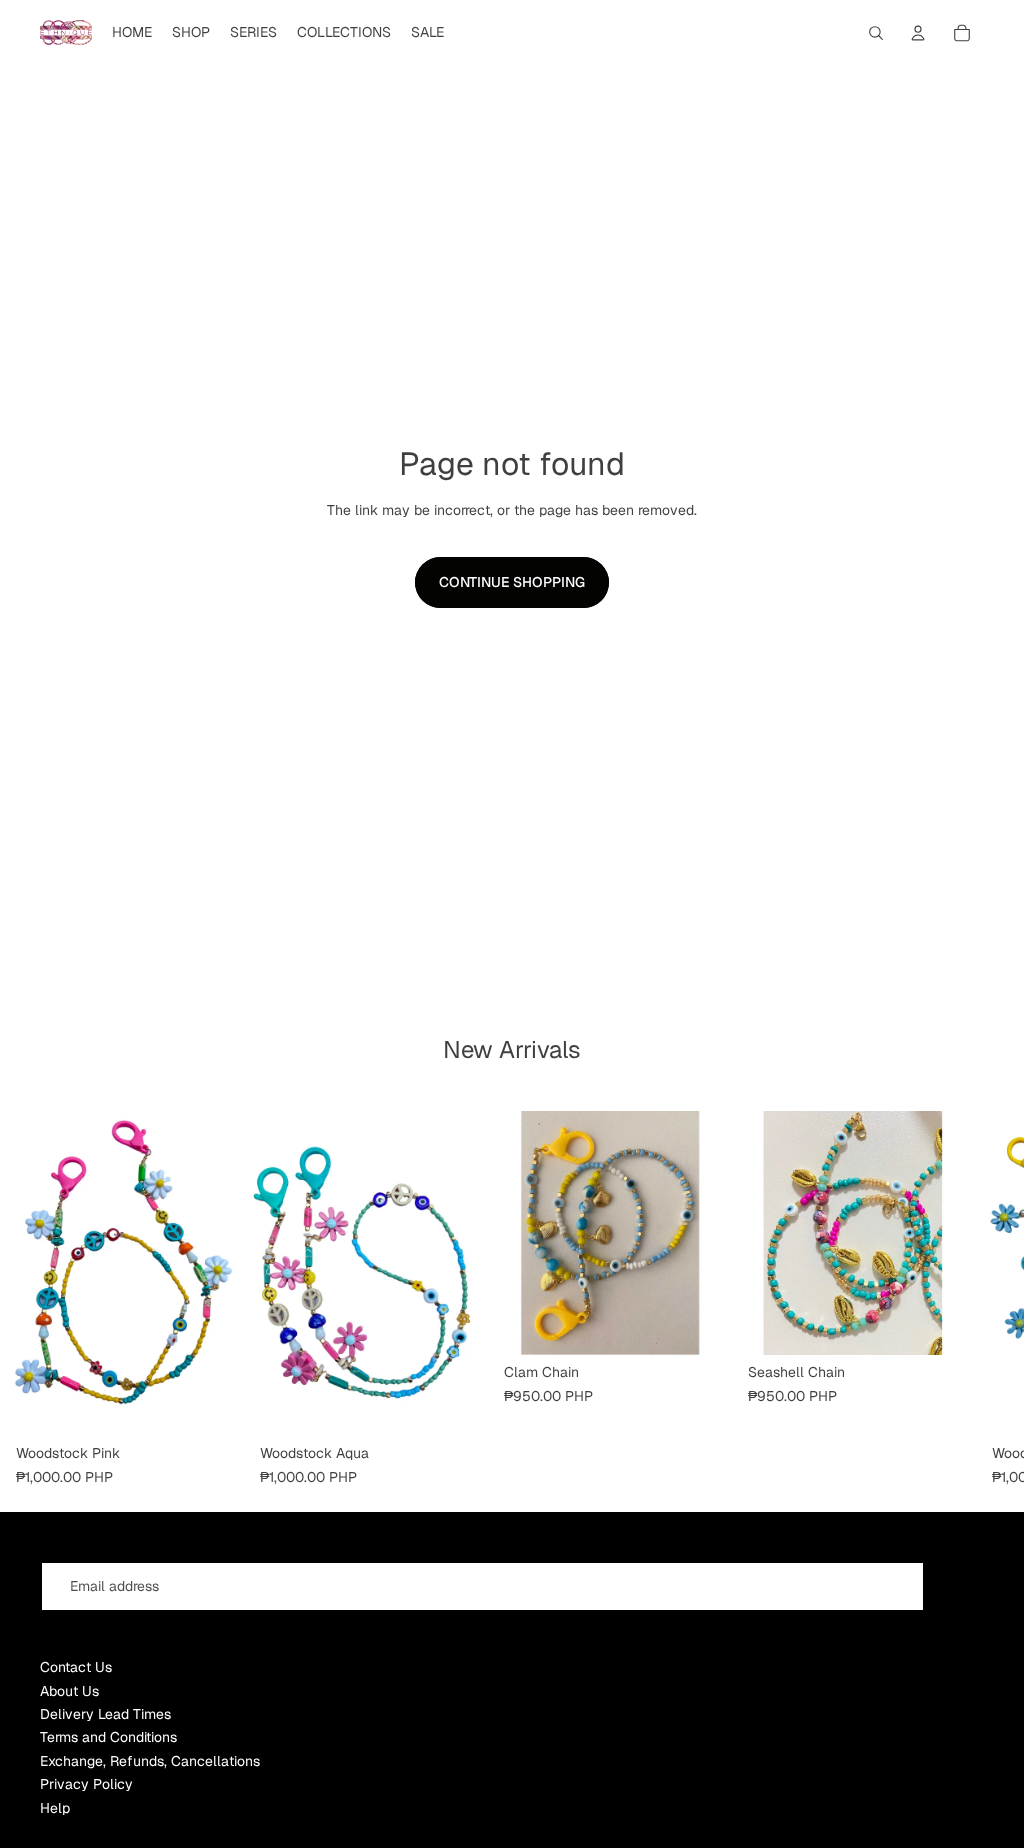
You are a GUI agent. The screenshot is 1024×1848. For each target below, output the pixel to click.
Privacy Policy (86, 1784)
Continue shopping (512, 582)
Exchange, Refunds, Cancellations (150, 1761)
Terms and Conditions (108, 1737)
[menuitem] (132, 33)
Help (55, 1808)
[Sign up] (958, 1586)
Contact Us (76, 1667)
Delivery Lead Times (105, 1714)
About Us (69, 1691)
